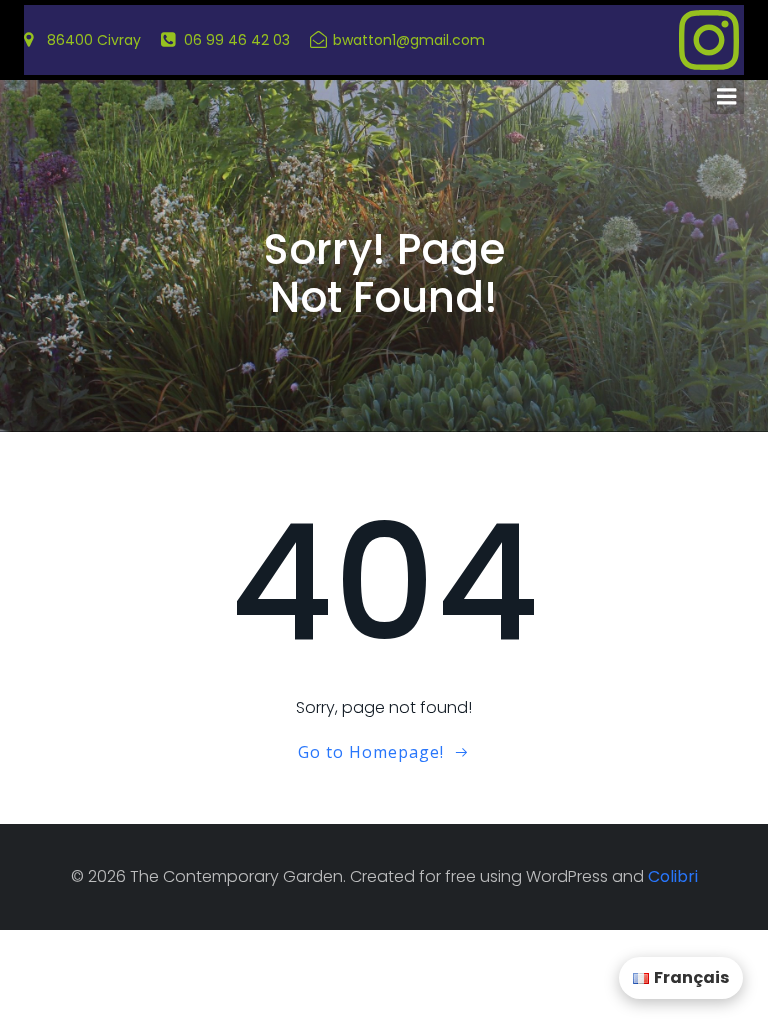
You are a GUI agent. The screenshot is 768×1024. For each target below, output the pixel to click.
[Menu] (727, 97)
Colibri (673, 876)
